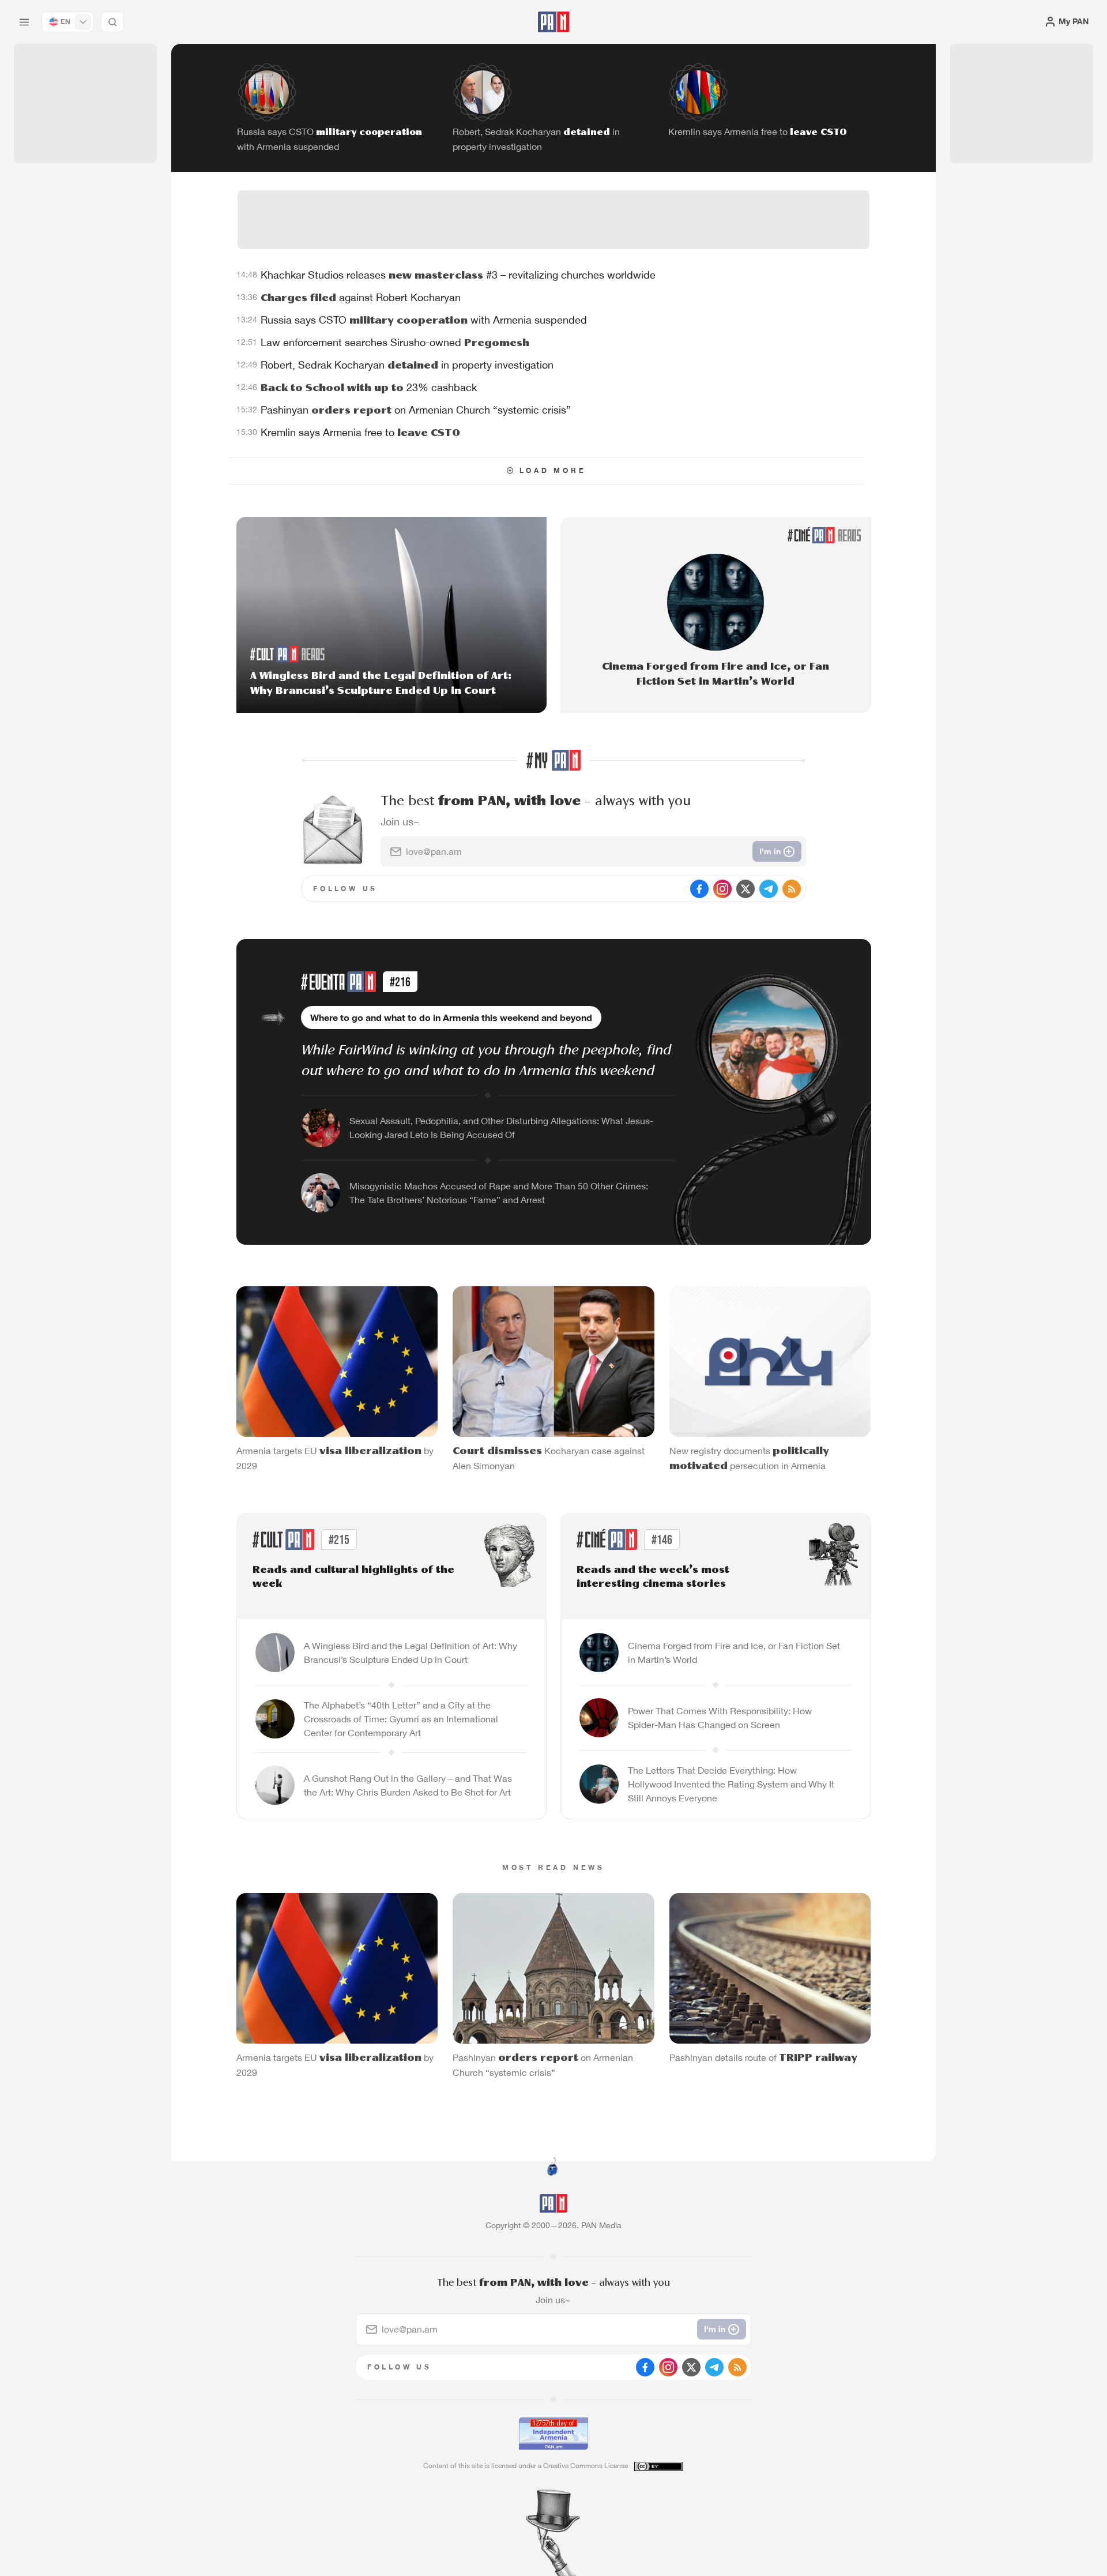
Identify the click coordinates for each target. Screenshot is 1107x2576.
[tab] (695, 377)
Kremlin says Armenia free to (360, 432)
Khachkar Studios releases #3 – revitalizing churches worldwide (458, 275)
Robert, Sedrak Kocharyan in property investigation (407, 365)
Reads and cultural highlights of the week (353, 1577)
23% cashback (369, 387)
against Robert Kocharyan (361, 297)
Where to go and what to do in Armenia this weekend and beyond (451, 1017)
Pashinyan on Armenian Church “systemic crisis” (416, 410)
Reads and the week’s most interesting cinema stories (653, 1577)
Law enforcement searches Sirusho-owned (395, 342)
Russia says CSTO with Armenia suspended (424, 320)
